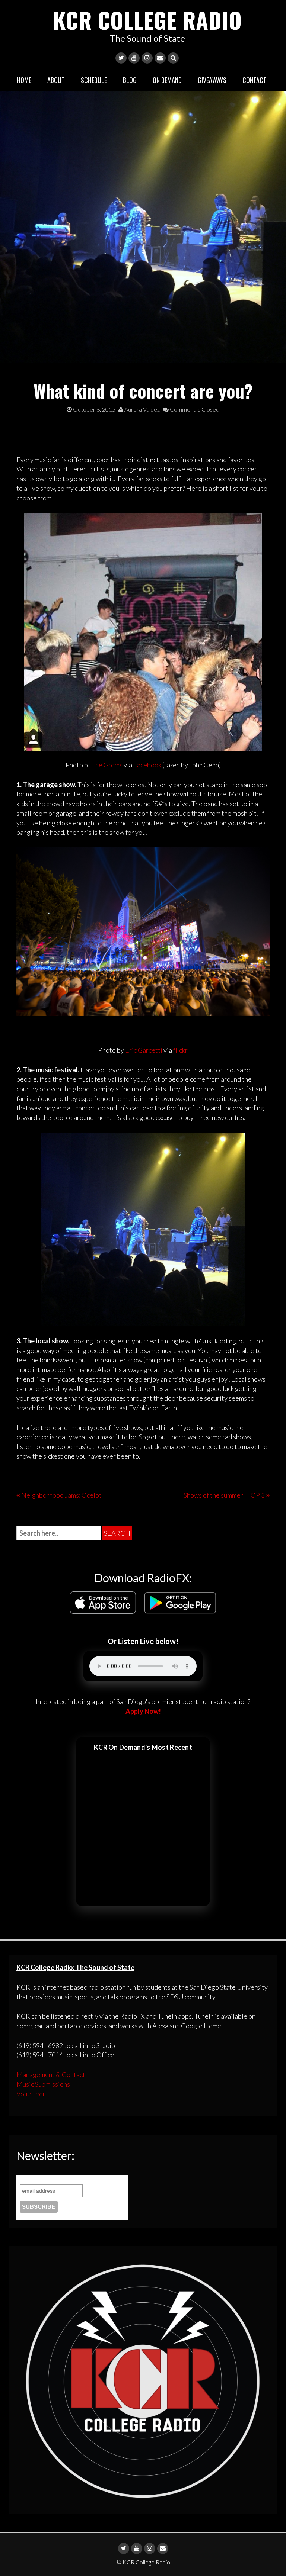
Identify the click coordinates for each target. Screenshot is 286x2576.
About (56, 80)
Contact (255, 80)
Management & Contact (51, 2074)
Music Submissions (43, 2084)
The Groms (107, 765)
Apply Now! (143, 1711)
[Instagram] (147, 58)
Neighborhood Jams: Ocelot (61, 1495)
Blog (130, 80)
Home (24, 80)
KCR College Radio (147, 20)
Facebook (147, 765)
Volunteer (31, 2094)
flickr (180, 1050)
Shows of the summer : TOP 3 (224, 1495)
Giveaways (212, 80)
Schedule (94, 80)
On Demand (167, 80)
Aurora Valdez (142, 409)
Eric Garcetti (144, 1050)
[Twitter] (121, 58)
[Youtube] (134, 58)
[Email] (160, 58)
